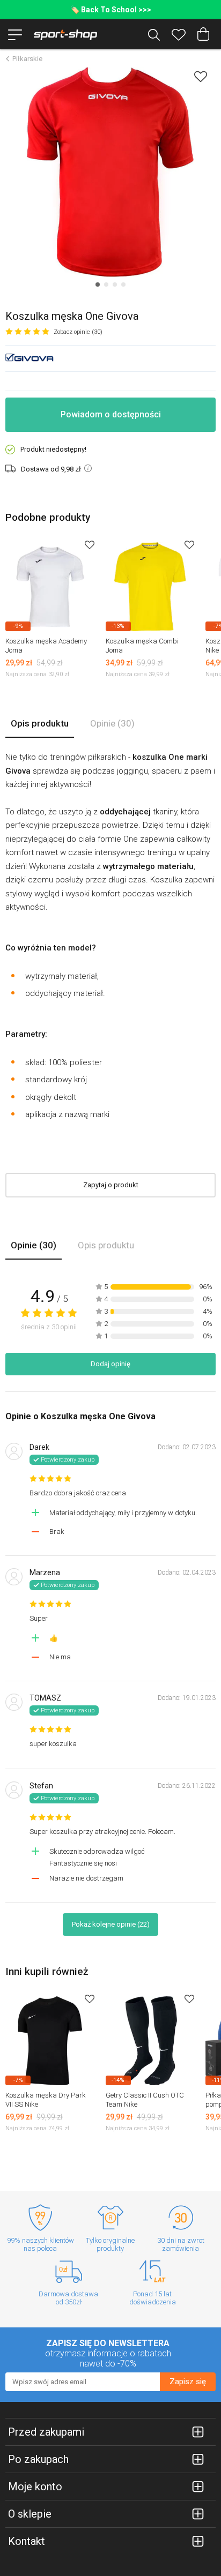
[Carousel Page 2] (106, 284)
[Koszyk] (203, 34)
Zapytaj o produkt (111, 1185)
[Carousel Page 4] (123, 284)
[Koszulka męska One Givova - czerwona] (110, 172)
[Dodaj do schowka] (201, 76)
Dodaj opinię (110, 1364)
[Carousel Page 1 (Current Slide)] (98, 284)
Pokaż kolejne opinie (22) (111, 1924)
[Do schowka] (90, 545)
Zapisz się (188, 2382)
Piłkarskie (27, 59)
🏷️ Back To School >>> (111, 10)
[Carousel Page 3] (115, 284)
